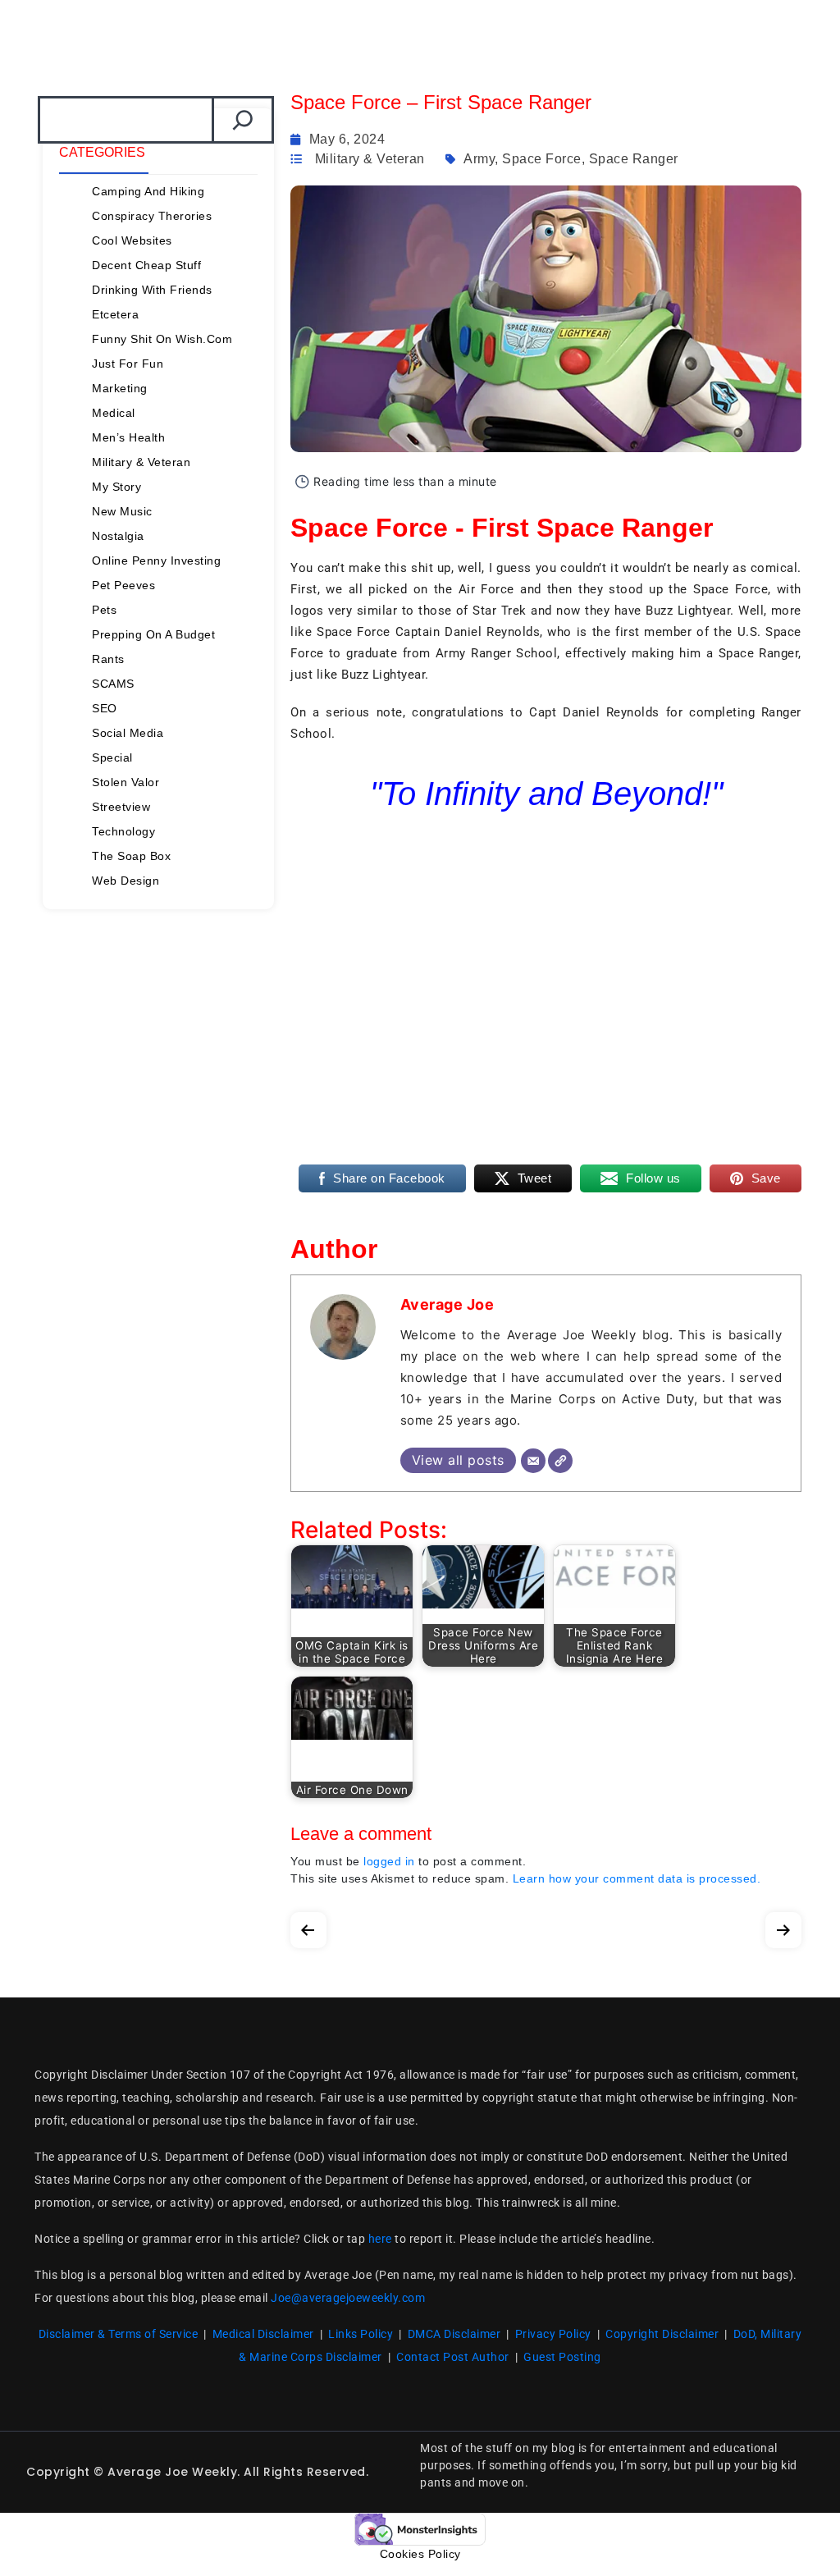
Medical (114, 413)
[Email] (533, 1461)
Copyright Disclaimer (662, 2334)
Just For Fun (128, 364)
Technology (123, 831)
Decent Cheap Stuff (146, 265)
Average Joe (447, 1304)
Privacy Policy (553, 2334)
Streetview (121, 807)
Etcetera (115, 314)
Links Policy (361, 2334)
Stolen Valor (126, 782)
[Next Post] (783, 1926)
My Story (116, 487)
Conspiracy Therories (152, 216)
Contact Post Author (453, 2357)
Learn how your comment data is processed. (637, 1878)
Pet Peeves (123, 585)
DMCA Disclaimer (454, 2334)
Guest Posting (562, 2357)
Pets (104, 610)
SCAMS (113, 684)
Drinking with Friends (152, 290)
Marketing (120, 388)
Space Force (542, 159)
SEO (105, 708)
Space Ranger (634, 159)
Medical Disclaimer (263, 2334)
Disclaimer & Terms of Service (119, 2334)
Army (479, 159)
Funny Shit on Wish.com (162, 339)
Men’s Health (128, 437)
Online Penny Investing (156, 560)
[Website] (560, 1461)
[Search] (243, 120)
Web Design (126, 881)
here (380, 2239)
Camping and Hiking (148, 191)
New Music (122, 511)
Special (112, 757)
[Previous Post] (308, 1926)
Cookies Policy (420, 2554)
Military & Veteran (141, 462)
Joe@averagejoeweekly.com (348, 2298)
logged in (389, 1861)
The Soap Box (131, 856)
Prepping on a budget (153, 634)
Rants (108, 659)
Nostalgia (118, 536)
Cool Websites (132, 240)
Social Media (128, 733)
